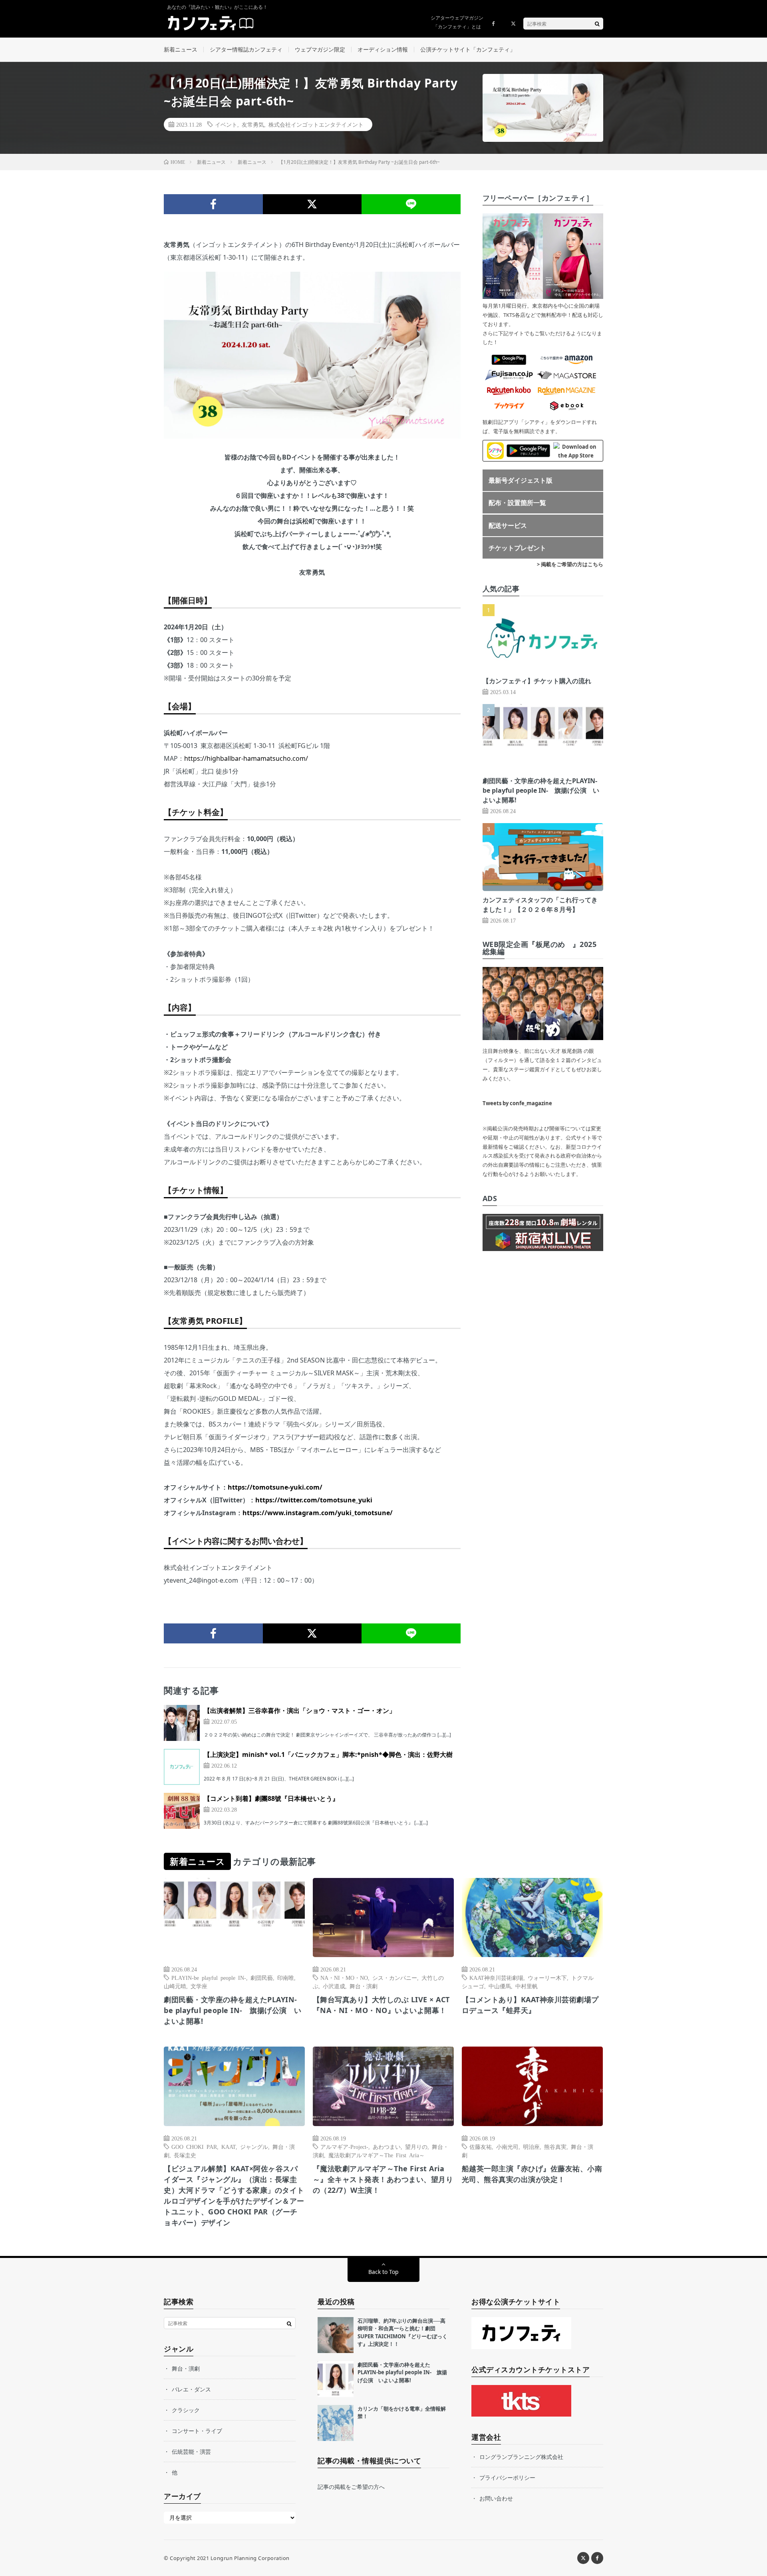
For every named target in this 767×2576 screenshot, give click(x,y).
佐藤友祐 (481, 2146)
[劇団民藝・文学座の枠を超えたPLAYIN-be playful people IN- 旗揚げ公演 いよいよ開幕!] (336, 2379)
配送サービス (508, 525)
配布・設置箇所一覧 (517, 503)
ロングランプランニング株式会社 (521, 2457)
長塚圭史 (185, 2155)
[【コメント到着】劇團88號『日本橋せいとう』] (182, 1811)
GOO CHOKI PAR (194, 2146)
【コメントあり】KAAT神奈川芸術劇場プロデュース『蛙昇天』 (530, 2005)
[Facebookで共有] (213, 204)
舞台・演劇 (364, 1986)
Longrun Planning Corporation (250, 2558)
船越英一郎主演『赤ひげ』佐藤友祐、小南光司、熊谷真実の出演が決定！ (532, 2174)
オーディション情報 (383, 49)
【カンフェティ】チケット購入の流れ (537, 681)
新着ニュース (181, 49)
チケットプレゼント (517, 548)
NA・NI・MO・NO (344, 1977)
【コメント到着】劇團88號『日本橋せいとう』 (271, 1798)
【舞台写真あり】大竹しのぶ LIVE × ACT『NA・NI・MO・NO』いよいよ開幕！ (381, 2005)
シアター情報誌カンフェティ (246, 49)
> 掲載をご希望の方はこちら (570, 564)
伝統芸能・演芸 (191, 2452)
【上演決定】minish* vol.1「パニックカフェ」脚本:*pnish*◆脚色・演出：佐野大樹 (328, 1754)
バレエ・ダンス (191, 2389)
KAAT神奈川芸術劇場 (496, 1977)
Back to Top (383, 2272)
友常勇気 (253, 124)
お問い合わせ (496, 2498)
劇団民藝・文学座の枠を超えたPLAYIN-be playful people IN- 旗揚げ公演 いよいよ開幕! (541, 790)
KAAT (229, 2146)
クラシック (186, 2410)
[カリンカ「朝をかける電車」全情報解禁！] (336, 2423)
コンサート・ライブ (197, 2431)
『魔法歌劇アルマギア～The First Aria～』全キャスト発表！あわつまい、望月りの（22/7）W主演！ (383, 2179)
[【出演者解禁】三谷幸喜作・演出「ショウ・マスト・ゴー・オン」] (182, 1723)
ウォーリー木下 (547, 1977)
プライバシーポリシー (507, 2478)
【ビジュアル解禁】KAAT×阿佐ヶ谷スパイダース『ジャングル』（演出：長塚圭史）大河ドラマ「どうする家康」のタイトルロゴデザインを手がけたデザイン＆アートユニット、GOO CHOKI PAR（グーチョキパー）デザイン (234, 2195)
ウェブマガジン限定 (320, 49)
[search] (597, 24)
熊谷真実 (555, 2146)
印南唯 (286, 1977)
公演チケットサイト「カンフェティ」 (468, 49)
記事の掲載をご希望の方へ (351, 2487)
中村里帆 (527, 1986)
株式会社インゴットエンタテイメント (316, 124)
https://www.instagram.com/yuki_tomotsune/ (318, 1513)
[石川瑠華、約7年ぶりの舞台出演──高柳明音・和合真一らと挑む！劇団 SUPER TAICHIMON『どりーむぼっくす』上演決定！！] (336, 2335)
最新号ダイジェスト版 (521, 480)
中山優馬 (500, 1986)
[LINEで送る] (411, 204)
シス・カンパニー (395, 1977)
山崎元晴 (175, 1986)
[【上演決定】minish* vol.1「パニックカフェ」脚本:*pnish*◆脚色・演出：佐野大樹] (182, 1767)
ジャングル (254, 2146)
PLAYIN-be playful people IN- (209, 1977)
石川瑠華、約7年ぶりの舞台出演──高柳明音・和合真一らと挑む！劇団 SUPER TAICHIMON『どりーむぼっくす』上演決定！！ (402, 2332)
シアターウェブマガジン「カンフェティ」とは (457, 22)
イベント (226, 124)
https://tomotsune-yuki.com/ (275, 1487)
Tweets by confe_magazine (517, 1103)
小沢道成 (334, 1986)
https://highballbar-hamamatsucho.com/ (246, 758)
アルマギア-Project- (344, 2146)
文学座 (199, 1986)
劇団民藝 (262, 1977)
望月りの (416, 2146)
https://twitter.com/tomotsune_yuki (314, 1500)
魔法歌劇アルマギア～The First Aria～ (377, 2155)
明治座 (531, 2146)
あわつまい (387, 2146)
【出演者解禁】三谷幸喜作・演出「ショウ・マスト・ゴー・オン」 (300, 1711)
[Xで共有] (312, 204)
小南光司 (507, 2146)
